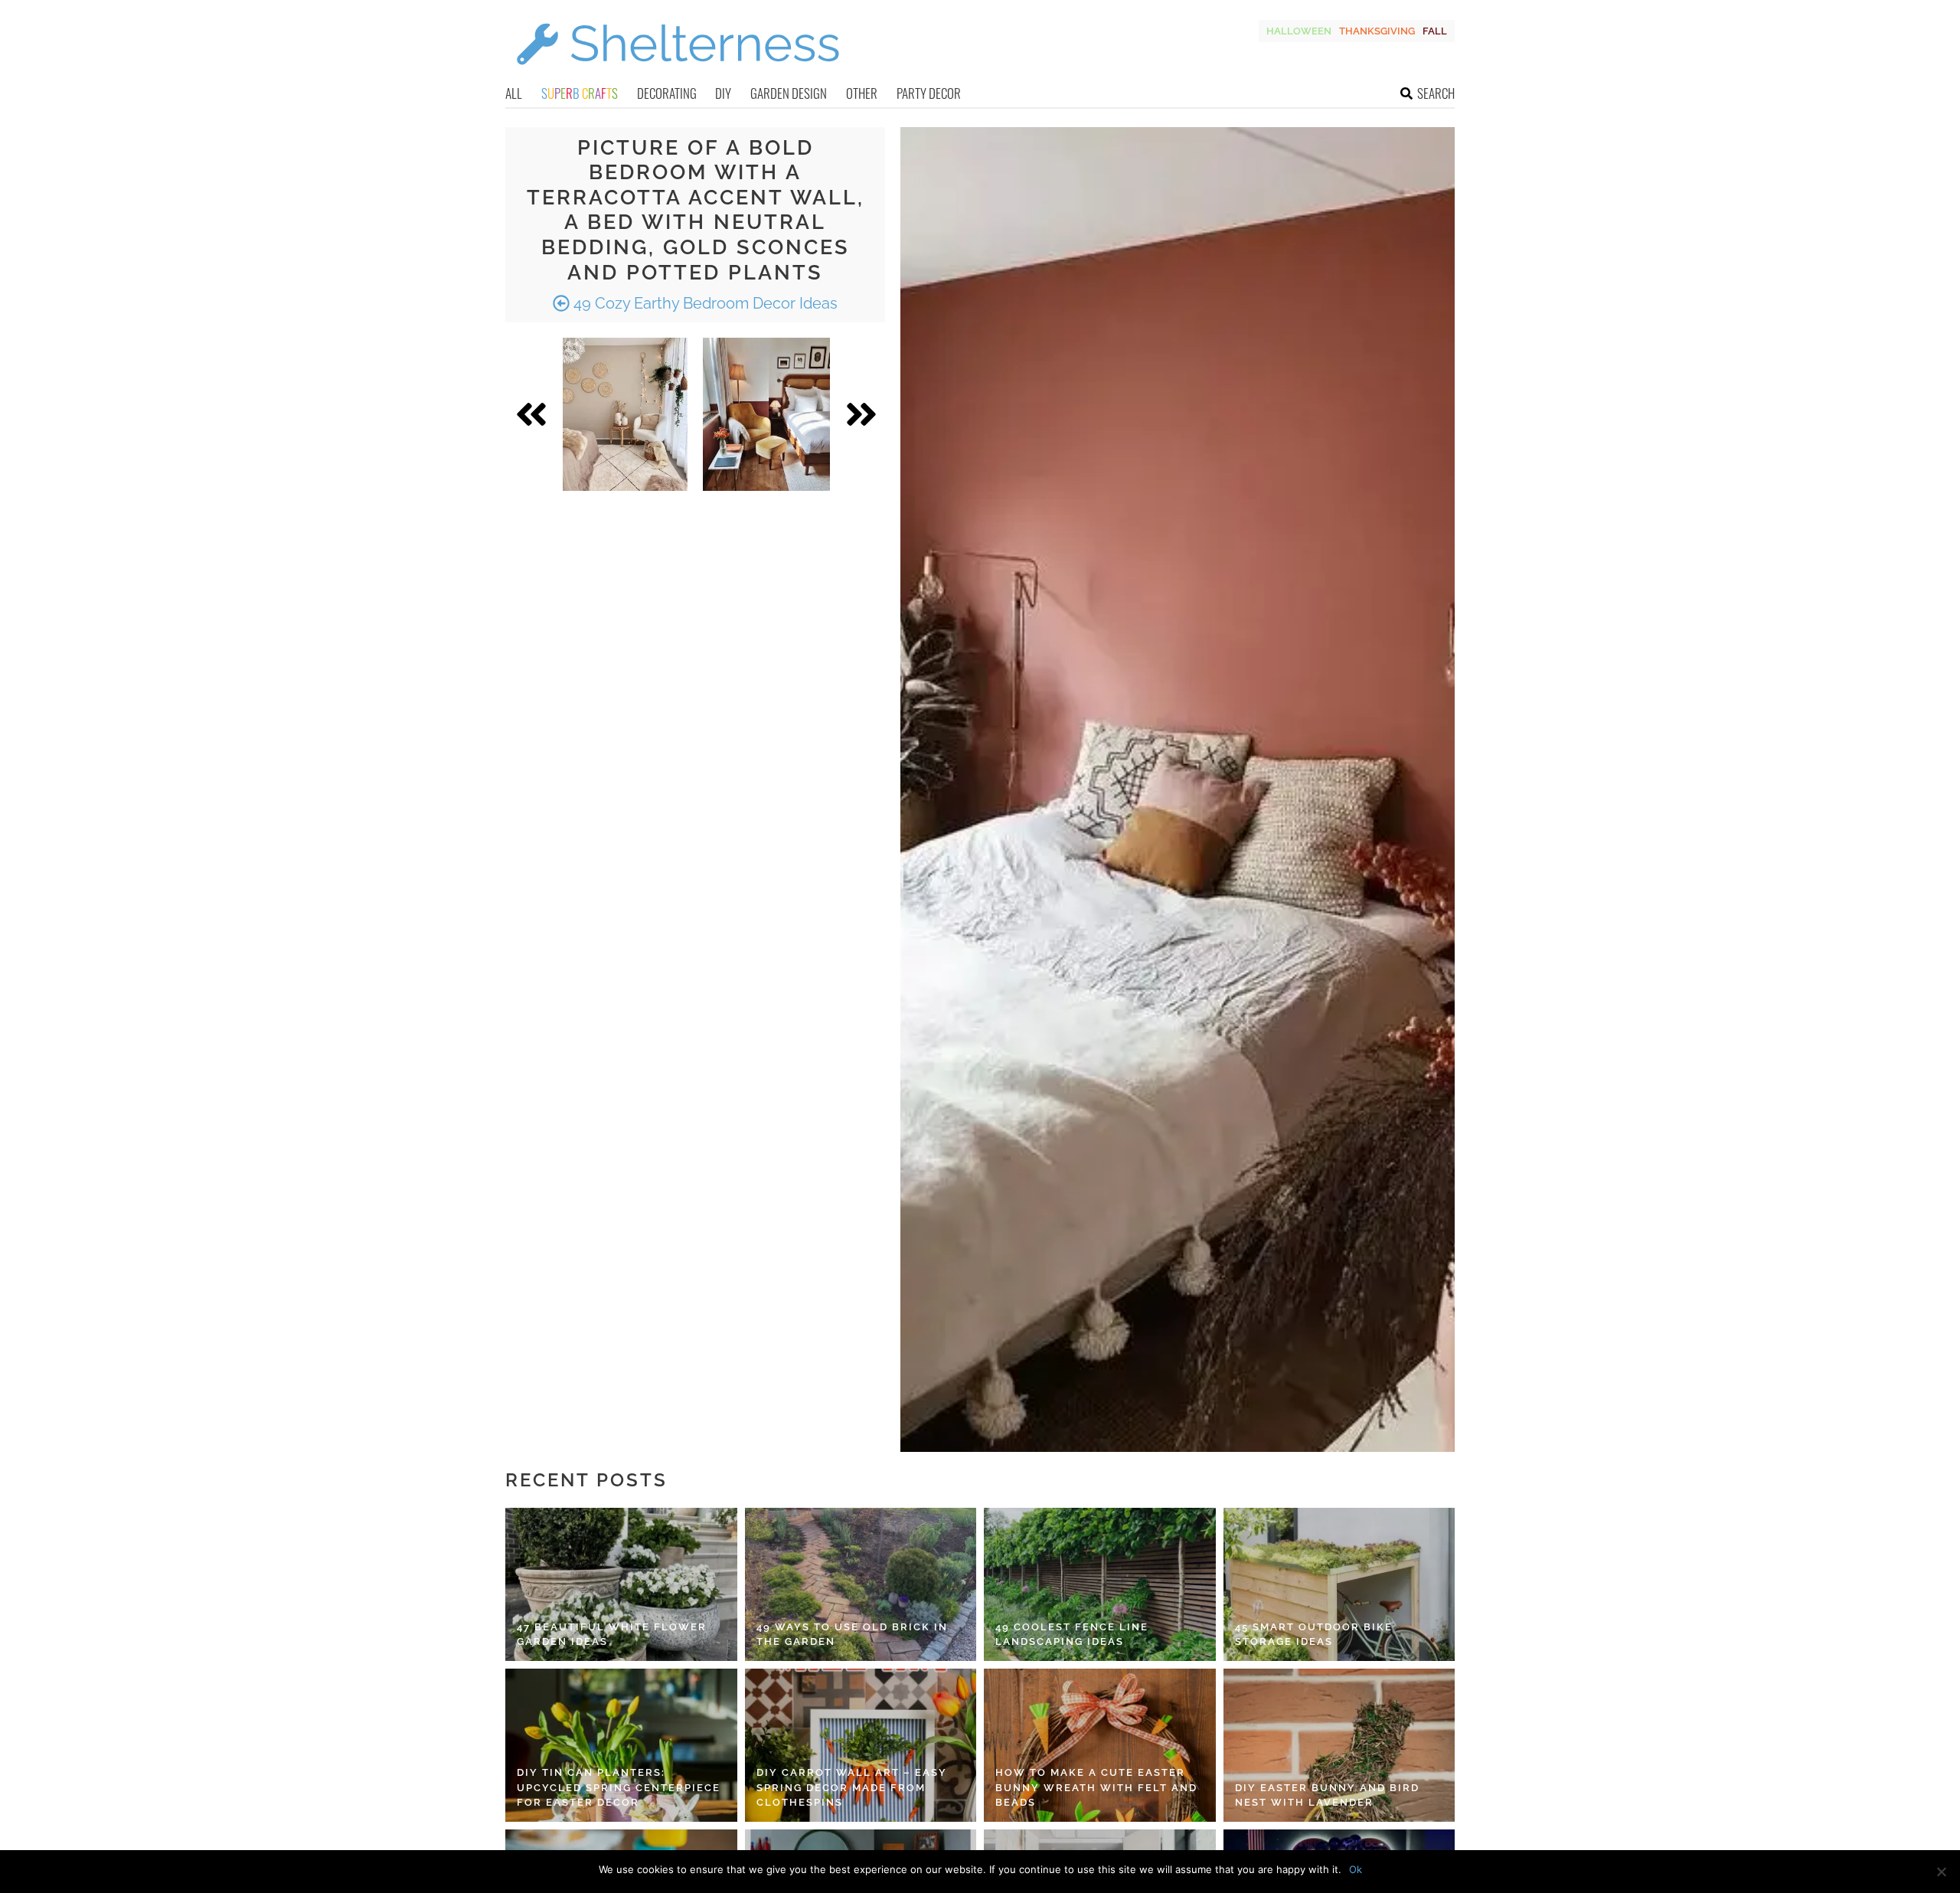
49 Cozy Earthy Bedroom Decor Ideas (704, 303)
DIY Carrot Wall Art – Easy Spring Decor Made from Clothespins (852, 1787)
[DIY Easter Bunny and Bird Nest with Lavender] (1339, 1745)
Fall (1435, 31)
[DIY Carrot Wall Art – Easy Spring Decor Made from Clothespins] (861, 1745)
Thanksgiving (1377, 31)
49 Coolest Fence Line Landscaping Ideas (1072, 1635)
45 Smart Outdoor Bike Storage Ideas (1314, 1635)
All (514, 93)
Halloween (1299, 31)
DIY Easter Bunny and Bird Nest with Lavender (1327, 1795)
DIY (723, 93)
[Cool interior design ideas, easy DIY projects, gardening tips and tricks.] (678, 74)
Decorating (667, 93)
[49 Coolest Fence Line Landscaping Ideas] (1100, 1584)
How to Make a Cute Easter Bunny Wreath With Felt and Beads (1096, 1787)
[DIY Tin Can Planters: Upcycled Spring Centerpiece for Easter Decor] (621, 1745)
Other (862, 93)
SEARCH (1436, 93)
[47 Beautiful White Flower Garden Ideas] (621, 1584)
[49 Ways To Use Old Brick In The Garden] (861, 1584)
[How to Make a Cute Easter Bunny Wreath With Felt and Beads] (1100, 1745)
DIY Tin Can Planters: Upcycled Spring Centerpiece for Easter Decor (619, 1787)
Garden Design (789, 93)
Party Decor (929, 93)
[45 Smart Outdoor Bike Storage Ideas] (1339, 1584)
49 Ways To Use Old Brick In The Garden (852, 1635)
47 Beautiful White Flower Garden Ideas (612, 1635)
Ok (1356, 1869)
